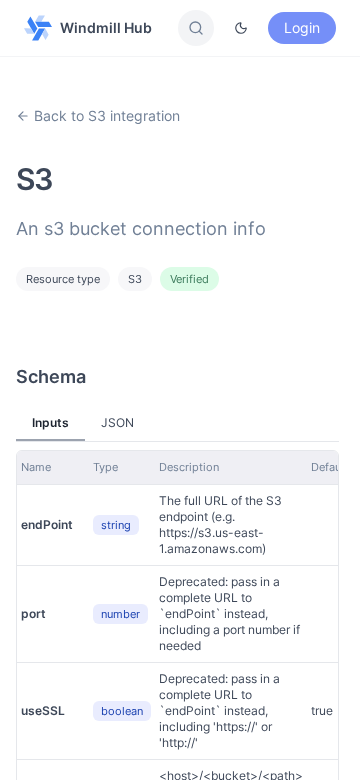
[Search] (196, 28)
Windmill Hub (106, 27)
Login (302, 27)
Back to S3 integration (107, 115)
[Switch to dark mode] (241, 28)
